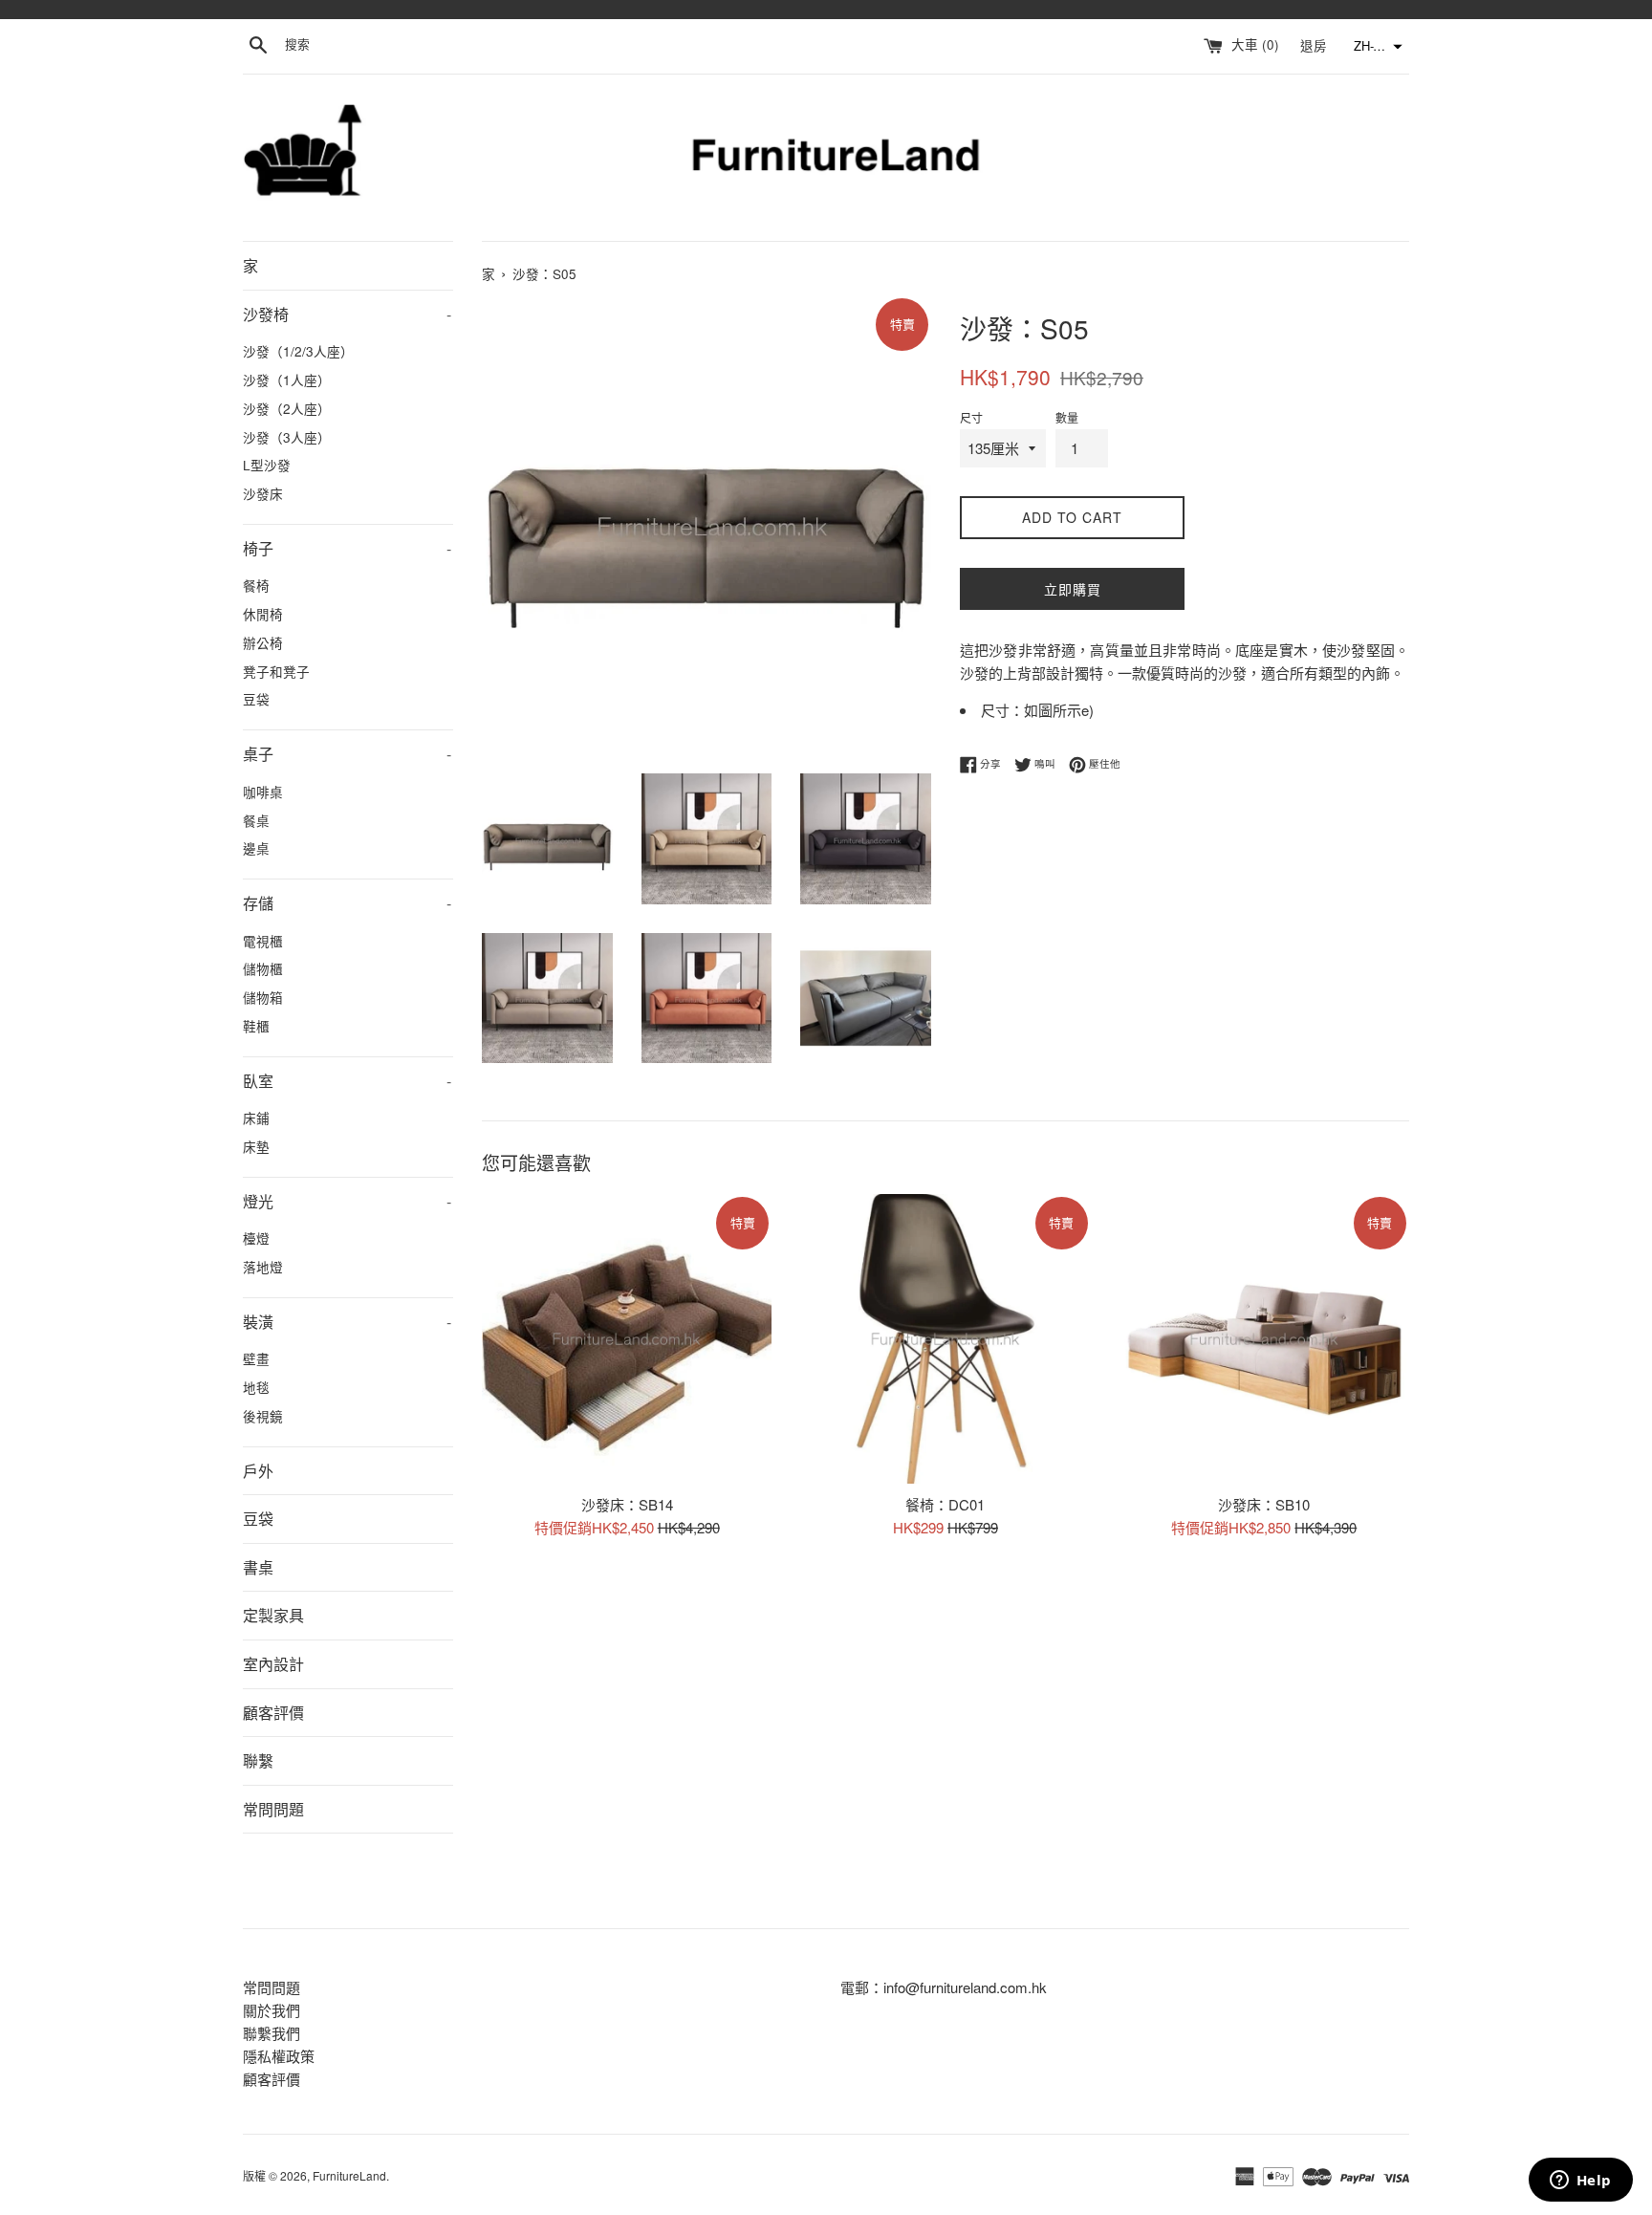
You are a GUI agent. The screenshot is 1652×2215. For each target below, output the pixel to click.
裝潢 (347, 1322)
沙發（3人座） (287, 437)
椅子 (347, 548)
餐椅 (256, 585)
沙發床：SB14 (627, 1504)
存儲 (347, 903)
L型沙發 (267, 465)
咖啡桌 (263, 792)
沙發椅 (347, 314)
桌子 (347, 754)
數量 (1067, 417)
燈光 (347, 1201)
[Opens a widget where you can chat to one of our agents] (1580, 2182)
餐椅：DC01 (945, 1504)
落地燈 (263, 1267)
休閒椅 (263, 614)
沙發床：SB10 (1264, 1504)
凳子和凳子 (276, 671)
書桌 (258, 1567)
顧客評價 (273, 1713)
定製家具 (273, 1615)
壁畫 (256, 1358)
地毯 (256, 1387)
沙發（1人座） (287, 380)
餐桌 (256, 820)
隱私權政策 (279, 2056)
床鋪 (256, 1118)
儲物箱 (263, 997)
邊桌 (256, 848)
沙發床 (263, 493)
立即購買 (1073, 589)
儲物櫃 (263, 968)
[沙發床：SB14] (627, 1339)
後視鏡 (263, 1416)
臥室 (347, 1081)
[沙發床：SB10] (1264, 1339)
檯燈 (256, 1238)
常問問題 (273, 1809)
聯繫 (258, 1760)
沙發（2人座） (287, 408)
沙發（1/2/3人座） (298, 351)
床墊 (256, 1146)
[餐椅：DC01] (945, 1339)
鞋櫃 (256, 1026)
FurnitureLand (349, 2175)
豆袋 (256, 699)
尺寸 (971, 417)
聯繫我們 (272, 2033)
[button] (1376, 47)
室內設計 (273, 1664)
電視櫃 (263, 941)
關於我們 (272, 2010)
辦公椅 (263, 642)
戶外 (258, 1471)
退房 (1315, 44)
